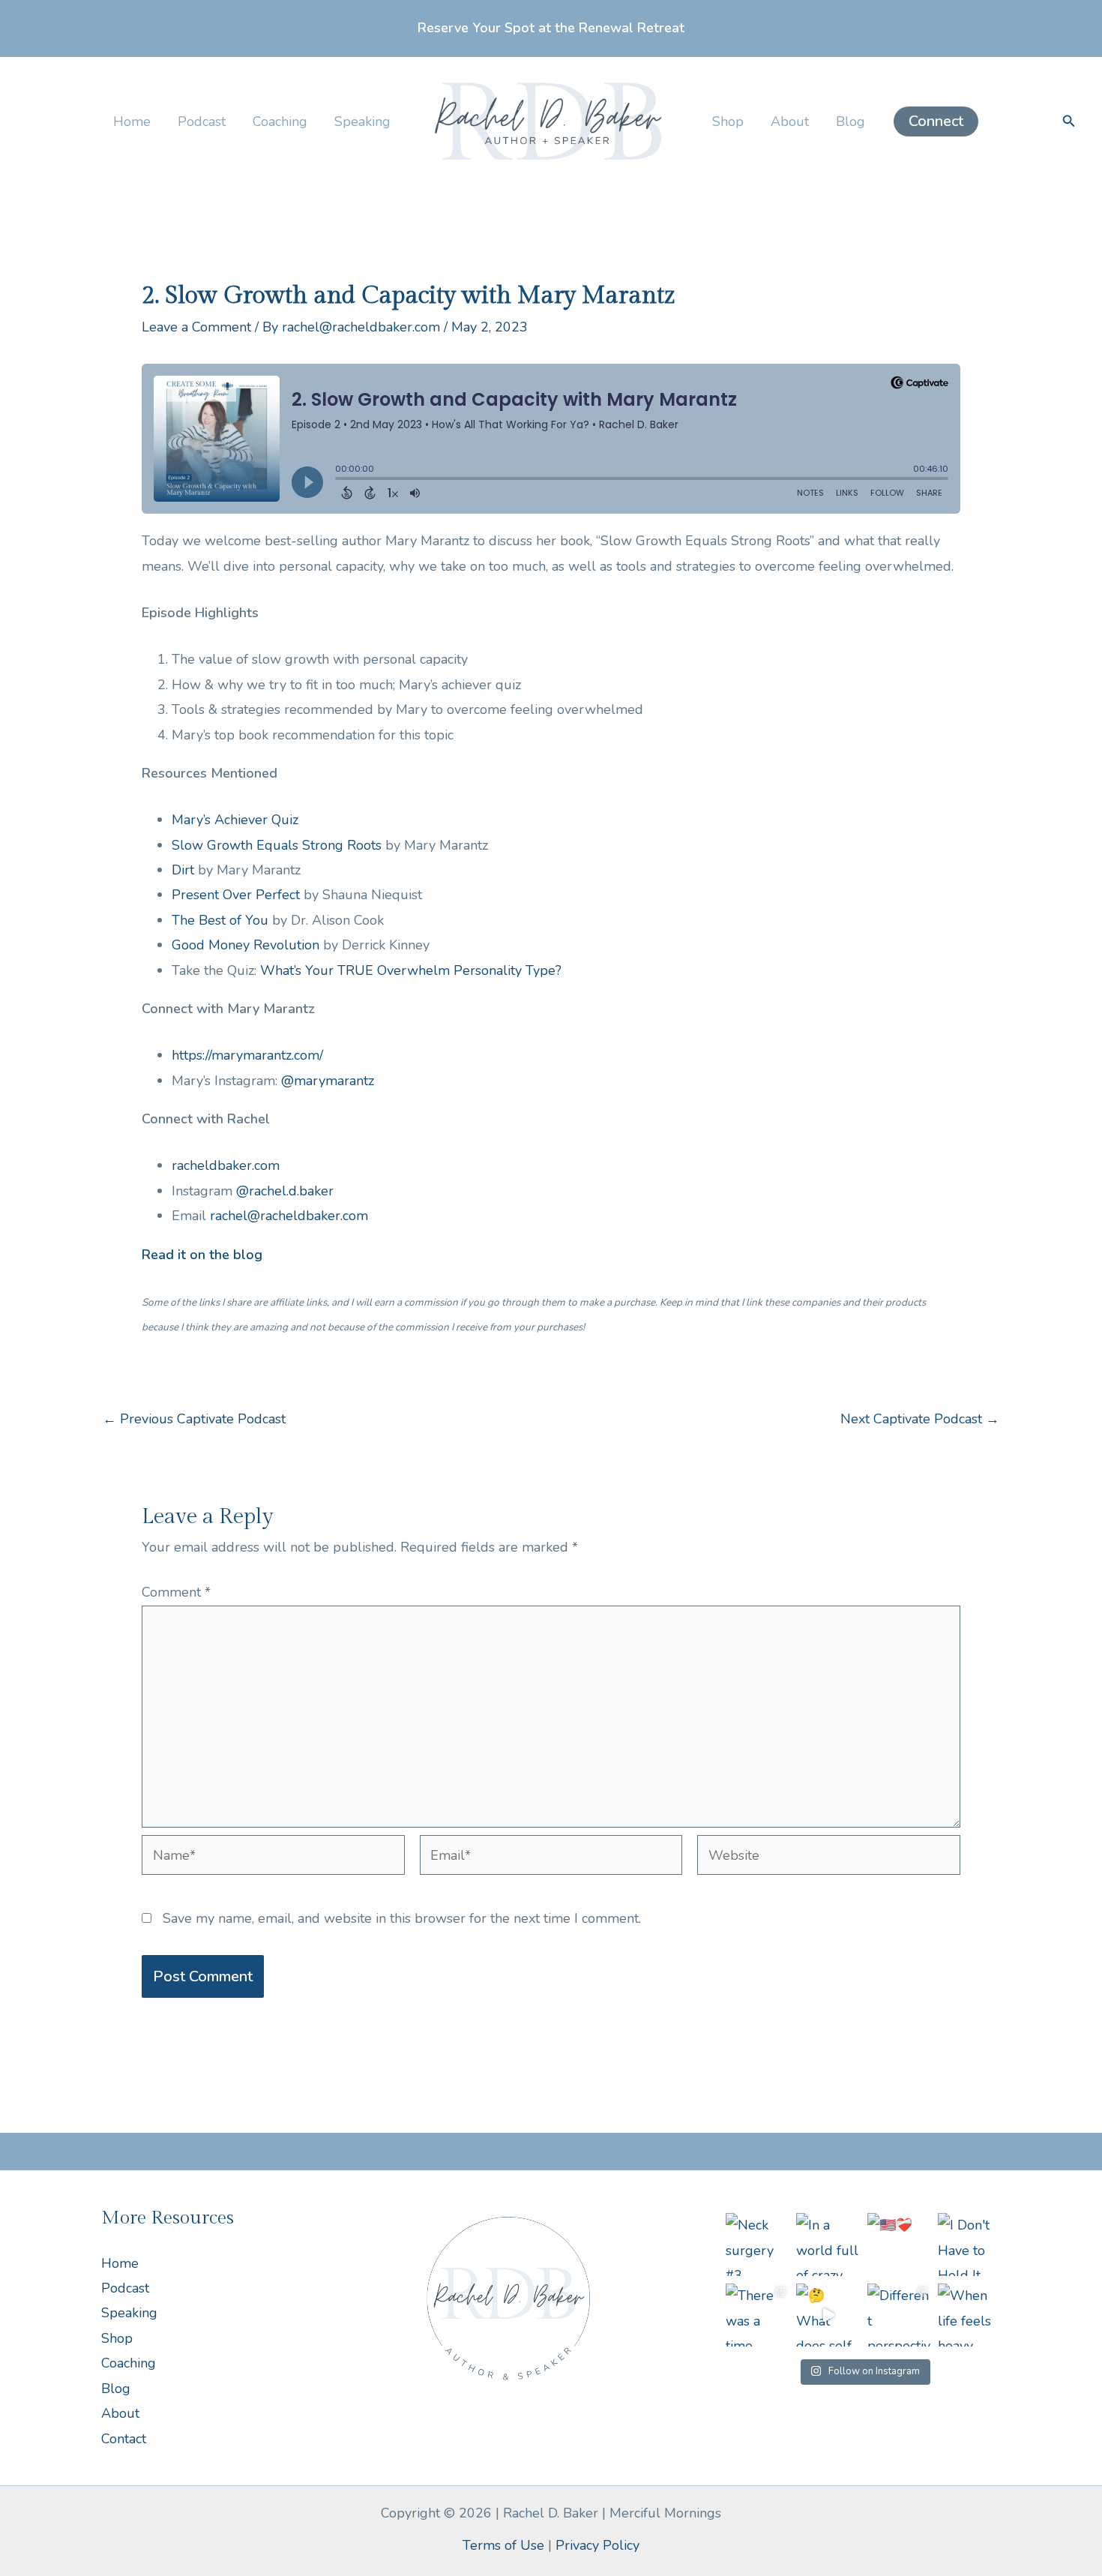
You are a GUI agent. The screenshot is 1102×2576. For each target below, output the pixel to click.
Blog (850, 121)
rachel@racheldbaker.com (289, 1216)
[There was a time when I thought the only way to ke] (757, 2315)
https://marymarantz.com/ (247, 1055)
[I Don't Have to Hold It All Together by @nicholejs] (969, 2245)
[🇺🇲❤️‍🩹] (899, 2245)
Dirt (183, 870)
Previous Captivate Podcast (194, 1419)
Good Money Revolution (246, 945)
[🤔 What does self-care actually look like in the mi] (828, 2315)
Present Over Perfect (236, 895)
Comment (176, 1592)
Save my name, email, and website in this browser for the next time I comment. (402, 1918)
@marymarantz (328, 1081)
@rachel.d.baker (285, 1191)
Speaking (362, 121)
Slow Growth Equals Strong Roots (277, 845)
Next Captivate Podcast (920, 1419)
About (790, 121)
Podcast (202, 121)
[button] (936, 121)
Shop (728, 121)
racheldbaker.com (226, 1165)
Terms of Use (503, 2545)
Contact (124, 2439)
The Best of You (220, 920)
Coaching (280, 121)
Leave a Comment (196, 327)
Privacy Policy (597, 2545)
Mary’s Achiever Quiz (235, 820)
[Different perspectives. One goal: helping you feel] (899, 2315)
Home (132, 121)
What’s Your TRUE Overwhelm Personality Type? (411, 970)
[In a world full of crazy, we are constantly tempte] (828, 2245)
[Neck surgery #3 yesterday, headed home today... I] (757, 2245)
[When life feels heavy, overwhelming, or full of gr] (969, 2315)
